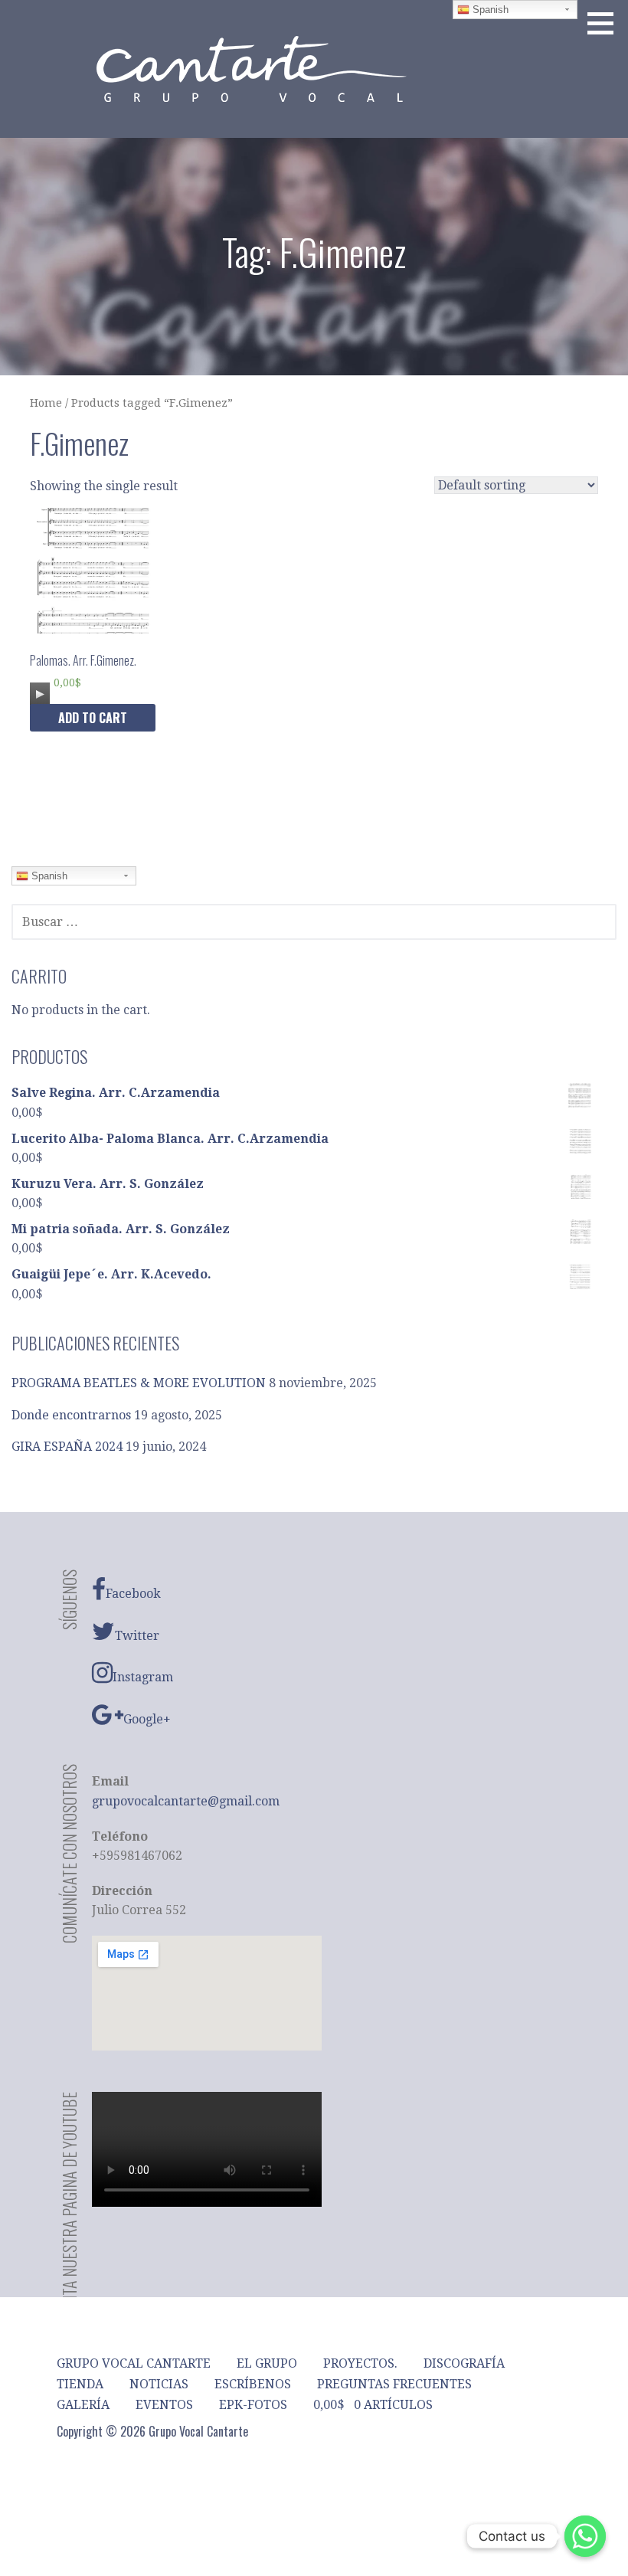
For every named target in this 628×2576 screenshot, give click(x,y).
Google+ (147, 1719)
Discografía (464, 2363)
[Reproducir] (40, 694)
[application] (40, 690)
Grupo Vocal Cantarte (134, 2363)
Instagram (143, 1677)
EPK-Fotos (253, 2405)
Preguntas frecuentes (394, 2384)
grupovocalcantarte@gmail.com (186, 1801)
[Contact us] (585, 2536)
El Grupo (267, 2363)
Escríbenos (253, 2384)
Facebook (133, 1594)
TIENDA (80, 2384)
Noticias (159, 2384)
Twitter (137, 1636)
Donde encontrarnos (71, 1415)
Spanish (48, 876)
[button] (606, 23)
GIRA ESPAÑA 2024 (67, 1447)
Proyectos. (360, 2363)
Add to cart (93, 718)
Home (46, 403)
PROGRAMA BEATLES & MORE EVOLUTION (139, 1383)
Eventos (164, 2405)
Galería (83, 2405)
